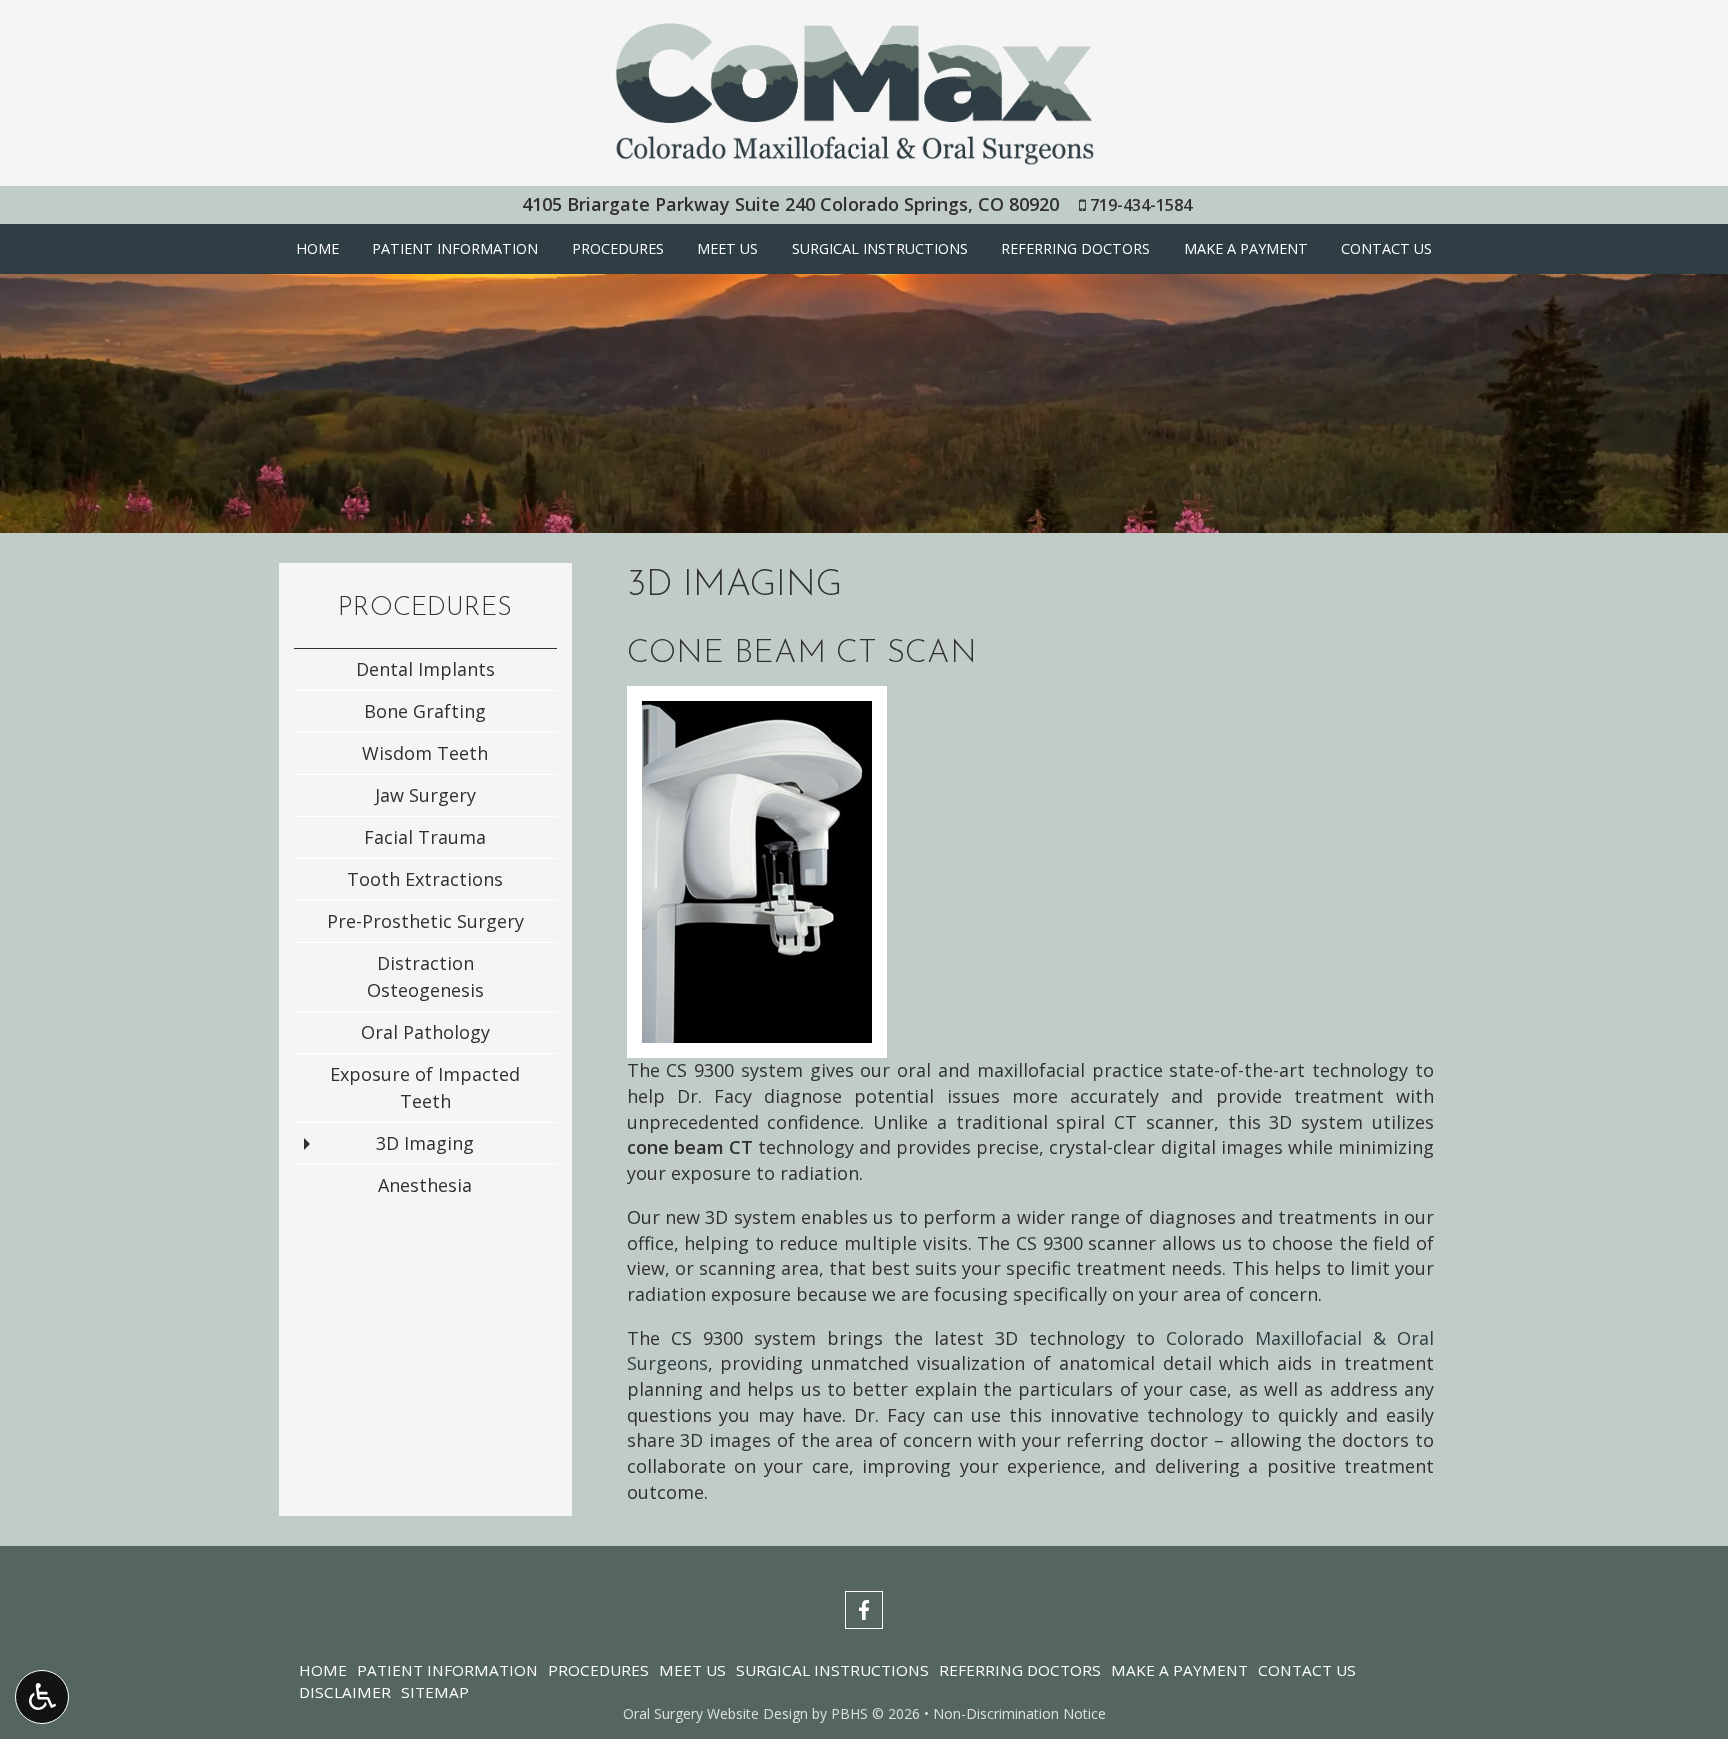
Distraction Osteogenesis (425, 976)
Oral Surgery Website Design (715, 1713)
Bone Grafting (425, 711)
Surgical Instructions (880, 249)
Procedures (618, 249)
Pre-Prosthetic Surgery (425, 921)
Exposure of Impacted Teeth (425, 1087)
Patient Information (455, 249)
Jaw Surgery (425, 795)
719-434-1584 (1141, 205)
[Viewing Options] (42, 1697)
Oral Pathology (425, 1032)
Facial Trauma (425, 837)
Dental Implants (425, 669)
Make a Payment (1246, 249)
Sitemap (435, 1692)
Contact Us (1386, 249)
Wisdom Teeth (425, 753)
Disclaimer (345, 1692)
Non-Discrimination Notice (1019, 1713)
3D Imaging (425, 1143)
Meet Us (727, 249)
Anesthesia (425, 1185)
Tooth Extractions (425, 879)
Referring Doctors (1075, 249)
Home (317, 249)
